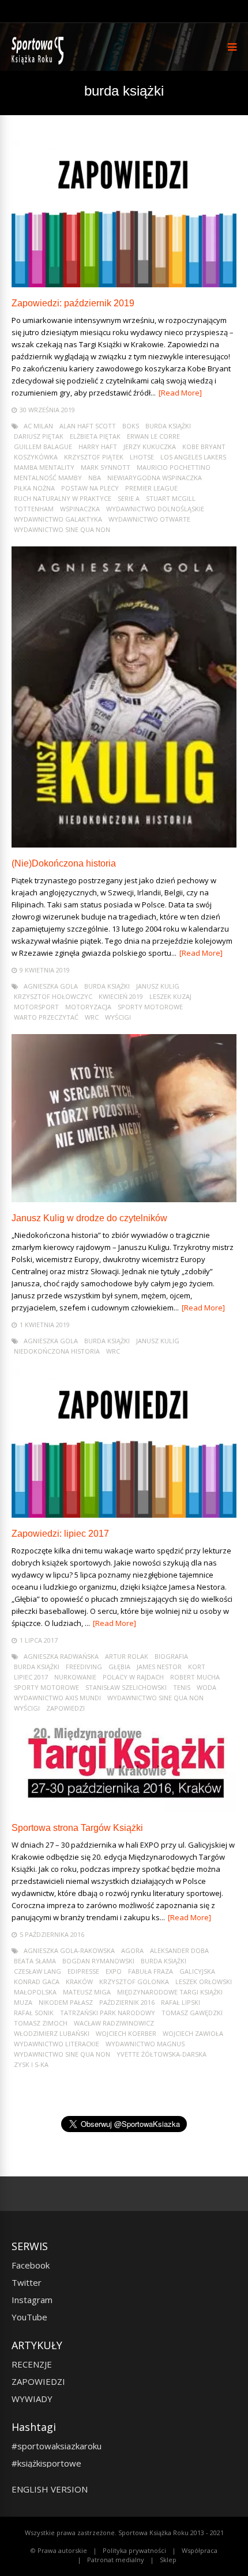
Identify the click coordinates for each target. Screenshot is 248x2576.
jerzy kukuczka (150, 447)
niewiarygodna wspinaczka (155, 478)
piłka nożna (34, 488)
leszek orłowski (204, 1982)
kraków (79, 1982)
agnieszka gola (51, 986)
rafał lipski (181, 2002)
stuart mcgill (171, 498)
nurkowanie (75, 1677)
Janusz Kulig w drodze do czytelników (89, 1218)
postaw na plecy (90, 488)
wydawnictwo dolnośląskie (155, 509)
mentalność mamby (48, 478)
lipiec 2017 (31, 1677)
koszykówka (36, 457)
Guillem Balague (43, 447)
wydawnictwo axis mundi (57, 1698)
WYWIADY (32, 2399)
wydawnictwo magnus (145, 2044)
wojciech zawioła (193, 2033)
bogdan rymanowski (98, 1961)
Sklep (168, 2560)
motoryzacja (88, 1007)
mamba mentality (44, 467)
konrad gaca (37, 1982)
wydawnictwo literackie (57, 2044)
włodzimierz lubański (52, 2033)
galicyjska (197, 1971)
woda (206, 1687)
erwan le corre (153, 436)
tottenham (34, 509)
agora (132, 1950)
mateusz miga (87, 1992)
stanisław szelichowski (126, 1687)
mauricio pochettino (174, 467)
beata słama (35, 1961)
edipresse (83, 1971)
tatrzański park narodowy (108, 2013)
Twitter (27, 2282)
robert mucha (195, 1677)
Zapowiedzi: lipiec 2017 (60, 1534)
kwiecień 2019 (121, 996)
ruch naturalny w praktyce (63, 498)
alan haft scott (88, 426)
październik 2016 (127, 2002)
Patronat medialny (116, 2560)
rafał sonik (34, 2013)
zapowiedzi (65, 1708)
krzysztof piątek (94, 457)
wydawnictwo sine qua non (62, 529)
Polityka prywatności (134, 2550)
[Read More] (180, 393)
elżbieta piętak (95, 436)
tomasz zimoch (41, 2023)
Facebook (31, 2265)
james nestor (159, 1667)
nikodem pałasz (66, 2002)
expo (114, 1971)
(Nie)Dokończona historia (64, 863)
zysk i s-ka (31, 2064)
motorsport (36, 1007)
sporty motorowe (150, 1007)
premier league (151, 488)
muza (23, 2002)
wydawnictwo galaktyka (58, 519)
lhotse (142, 457)
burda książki (168, 426)
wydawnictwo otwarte (149, 519)
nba (95, 478)
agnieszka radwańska (61, 1656)
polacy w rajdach (133, 1677)
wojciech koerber (126, 2033)
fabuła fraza (151, 1971)
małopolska (35, 1992)
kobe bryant (204, 447)
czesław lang (37, 1971)
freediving (84, 1667)
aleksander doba (179, 1950)
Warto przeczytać (46, 1017)
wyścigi (118, 1017)
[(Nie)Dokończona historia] (124, 844)
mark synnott (106, 467)
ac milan (38, 426)
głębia (119, 1667)
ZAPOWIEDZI (38, 2381)
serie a (129, 498)
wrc (92, 1017)
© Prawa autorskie (59, 2550)
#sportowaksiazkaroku (57, 2446)
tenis (182, 1687)
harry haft (98, 447)
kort (197, 1667)
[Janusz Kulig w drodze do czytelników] (124, 1199)
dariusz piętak (39, 436)
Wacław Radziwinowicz (114, 2023)
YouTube (29, 2317)
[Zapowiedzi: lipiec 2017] (124, 1515)
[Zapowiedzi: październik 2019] (124, 284)
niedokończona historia (57, 1351)
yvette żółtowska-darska (161, 2054)
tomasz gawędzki (192, 2013)
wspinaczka (80, 509)
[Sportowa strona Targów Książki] (124, 1809)
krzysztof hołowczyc (53, 996)
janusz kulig (158, 986)
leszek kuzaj (170, 996)
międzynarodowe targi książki (170, 1992)
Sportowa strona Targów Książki (77, 1828)
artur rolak (127, 1656)
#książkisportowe (46, 2463)
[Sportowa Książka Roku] (40, 62)
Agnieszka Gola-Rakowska (69, 1950)
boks (131, 426)
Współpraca (200, 2550)
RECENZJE (32, 2364)
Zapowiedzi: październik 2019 (73, 303)
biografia (171, 1656)
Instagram (32, 2300)
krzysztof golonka (134, 1982)
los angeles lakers (193, 457)
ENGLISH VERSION (50, 2489)
